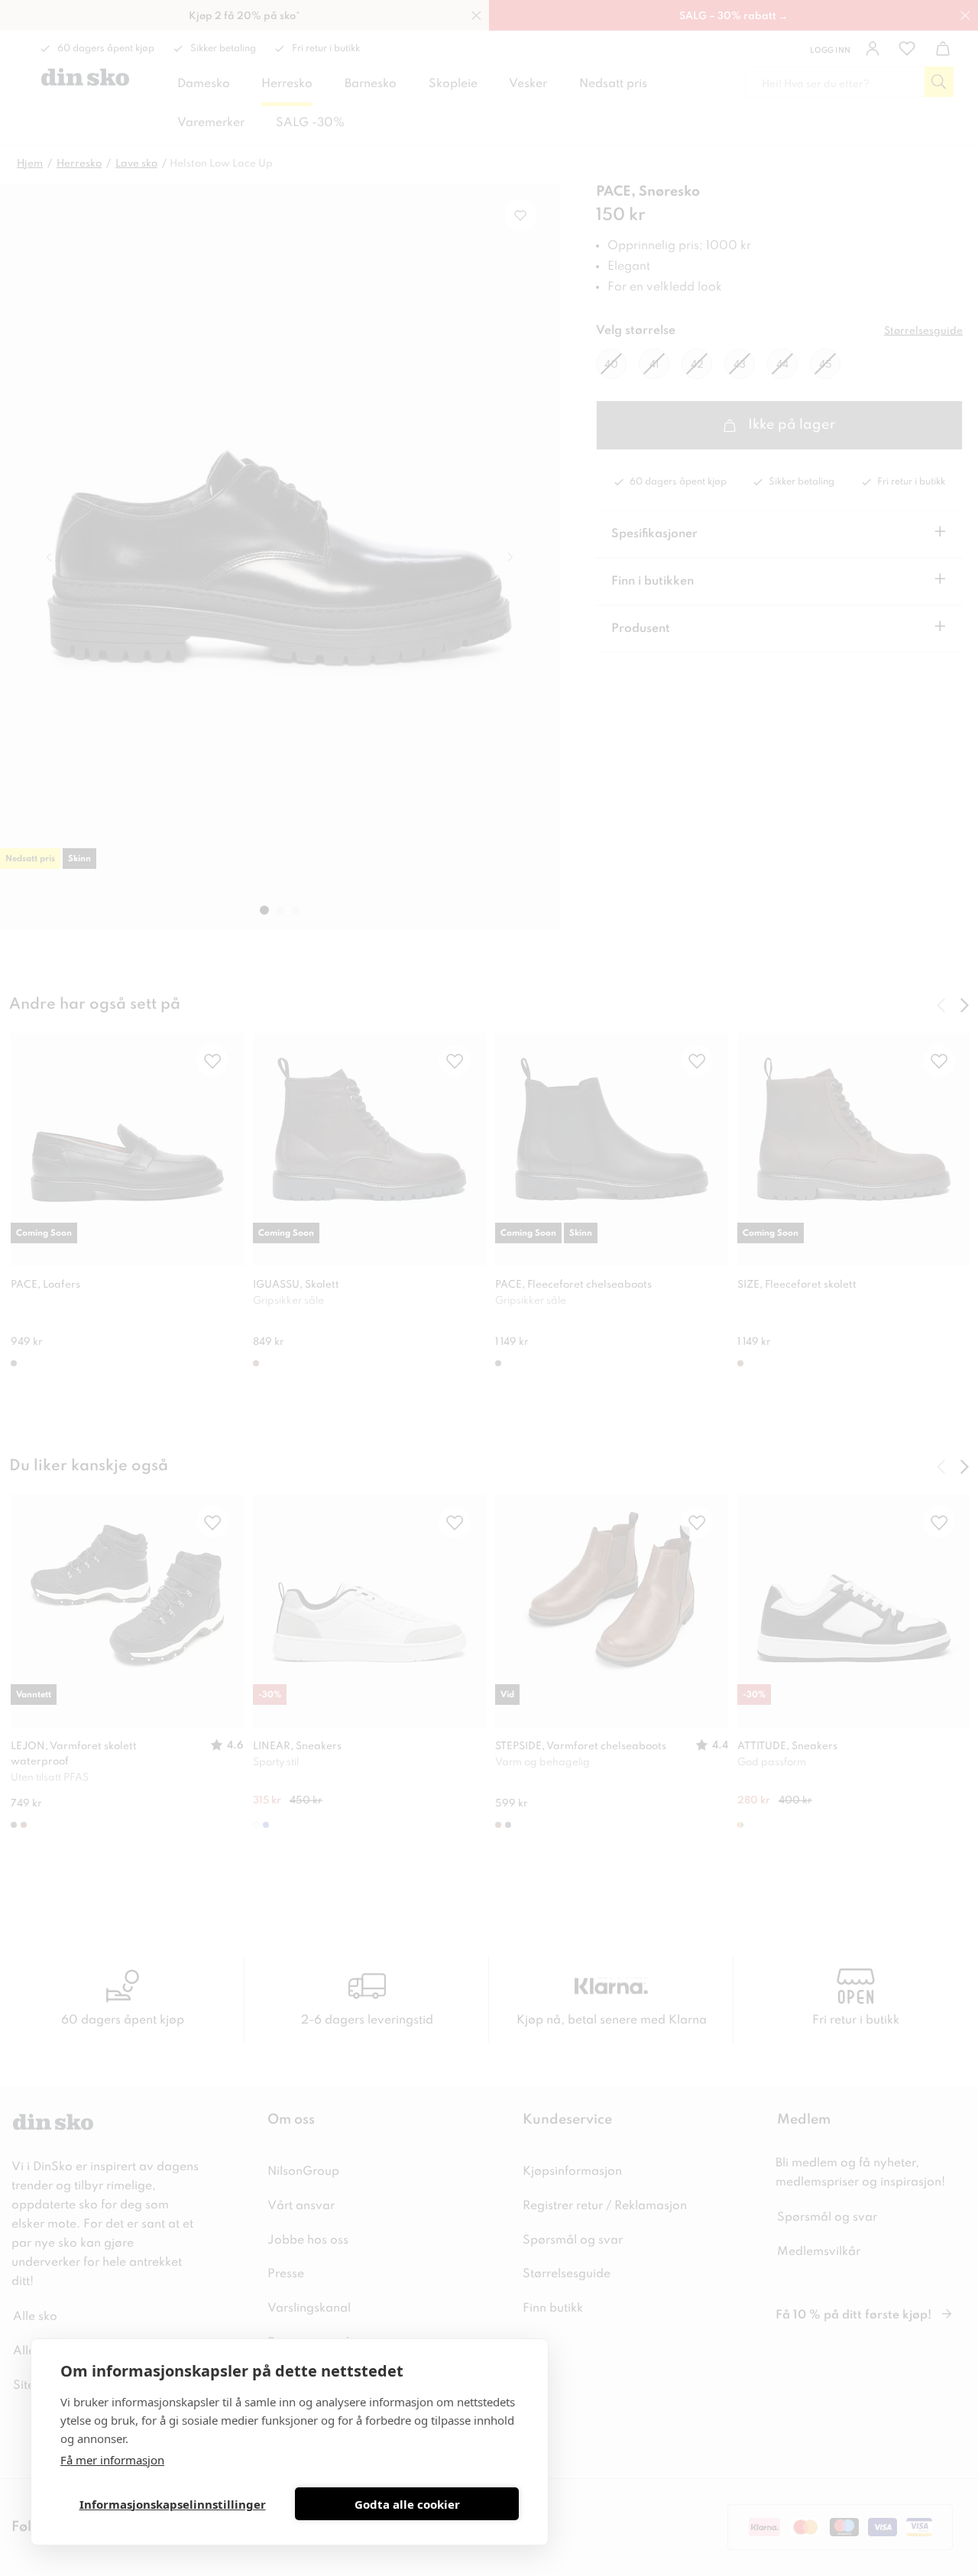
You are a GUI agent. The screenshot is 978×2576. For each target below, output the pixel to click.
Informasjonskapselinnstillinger (173, 2504)
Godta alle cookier (407, 2504)
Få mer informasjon (112, 2460)
